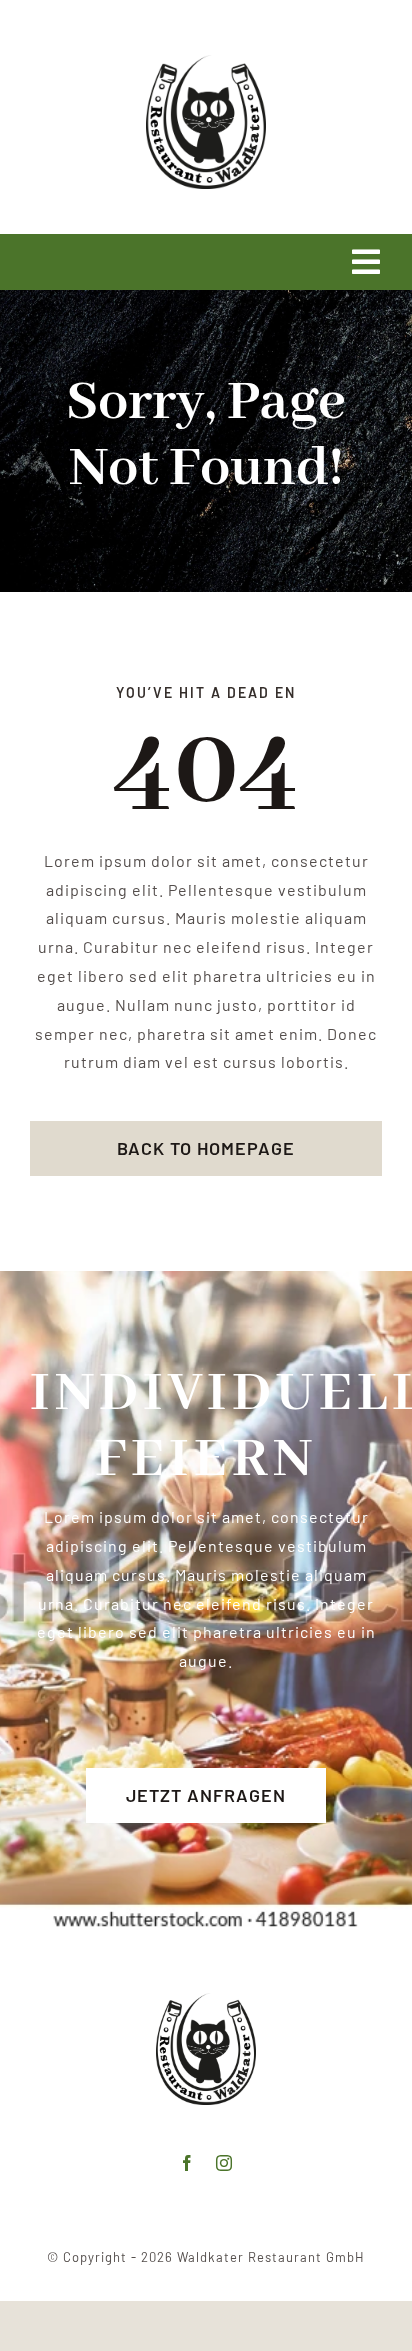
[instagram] (224, 2163)
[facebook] (187, 2163)
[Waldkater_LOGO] (206, 62)
